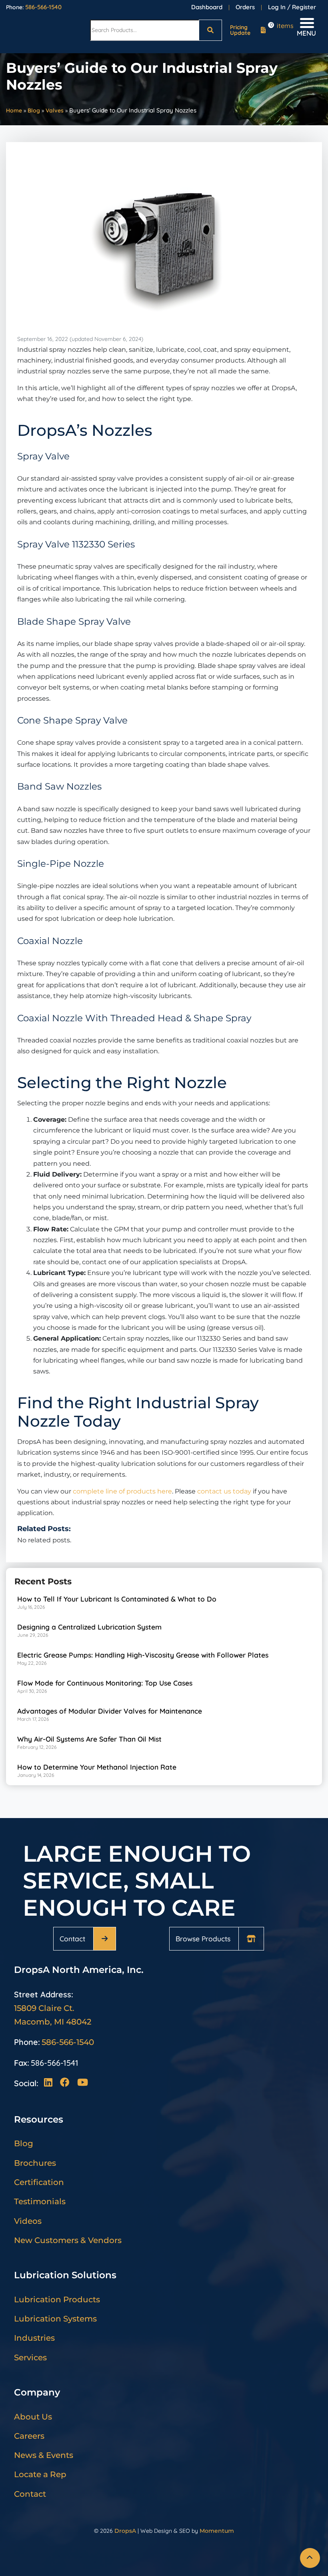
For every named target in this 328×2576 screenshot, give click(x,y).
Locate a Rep (40, 2474)
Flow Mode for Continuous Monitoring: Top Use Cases (105, 1683)
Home (14, 110)
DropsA (125, 2531)
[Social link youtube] (82, 2083)
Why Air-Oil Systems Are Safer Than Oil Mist (89, 1739)
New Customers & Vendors (68, 2240)
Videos (28, 2221)
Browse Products (203, 1939)
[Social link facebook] (67, 2083)
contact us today (224, 1491)
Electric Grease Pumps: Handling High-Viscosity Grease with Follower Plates (143, 1655)
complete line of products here (122, 1491)
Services (30, 2357)
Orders (245, 7)
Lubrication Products (57, 2299)
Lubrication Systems (55, 2319)
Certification (39, 2182)
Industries (34, 2338)
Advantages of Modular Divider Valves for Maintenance (110, 1711)
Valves (55, 110)
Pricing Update (240, 30)
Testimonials (40, 2201)
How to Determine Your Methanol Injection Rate (97, 1767)
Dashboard (207, 7)
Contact (72, 1939)
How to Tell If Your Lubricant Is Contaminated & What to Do (117, 1599)
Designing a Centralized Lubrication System (89, 1627)
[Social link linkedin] (50, 2083)
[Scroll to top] (310, 2558)
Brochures (35, 2163)
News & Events (44, 2455)
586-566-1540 (43, 7)
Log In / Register (292, 7)
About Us (33, 2417)
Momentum (217, 2531)
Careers (29, 2436)
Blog (34, 110)
